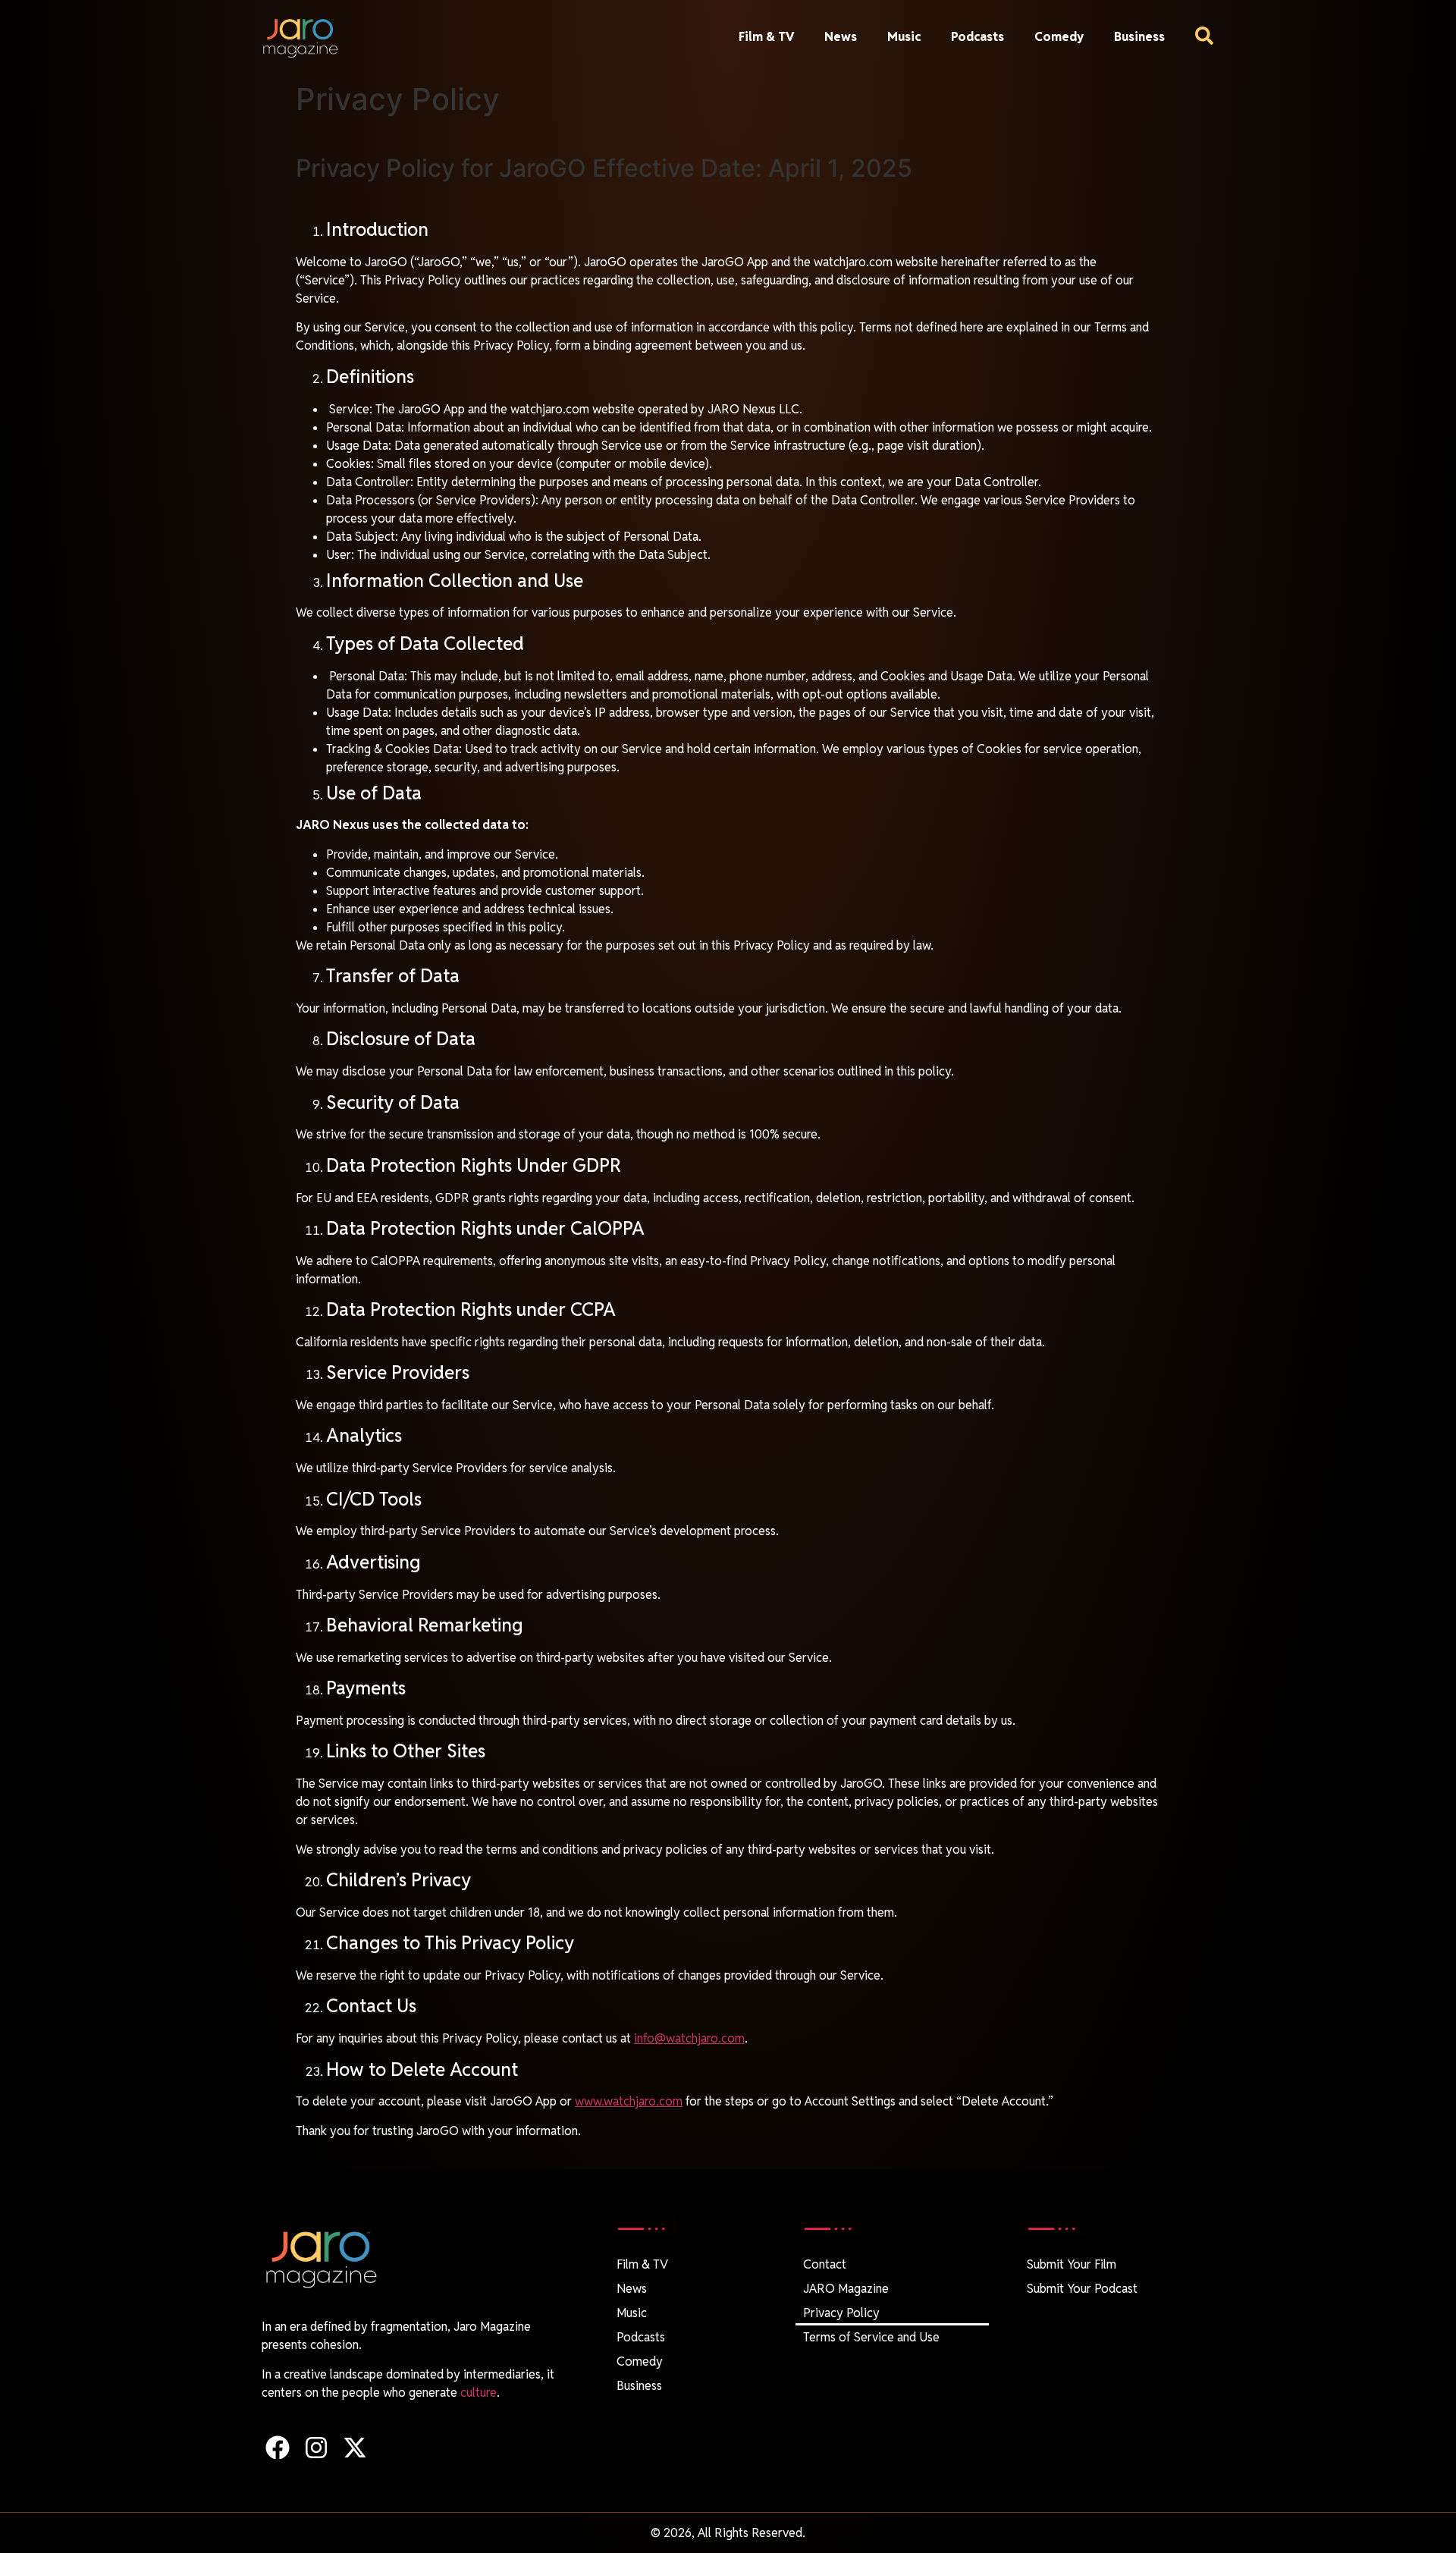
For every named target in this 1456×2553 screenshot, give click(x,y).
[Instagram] (316, 2447)
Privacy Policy (841, 2313)
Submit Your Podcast (1082, 2289)
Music (904, 37)
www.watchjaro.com (629, 2101)
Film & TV (766, 37)
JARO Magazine (846, 2289)
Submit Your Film (1072, 2264)
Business (1139, 37)
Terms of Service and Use (871, 2337)
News (841, 37)
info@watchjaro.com (689, 2038)
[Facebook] (277, 2447)
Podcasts (977, 37)
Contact (825, 2264)
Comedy (1059, 37)
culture (479, 2393)
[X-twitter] (355, 2447)
